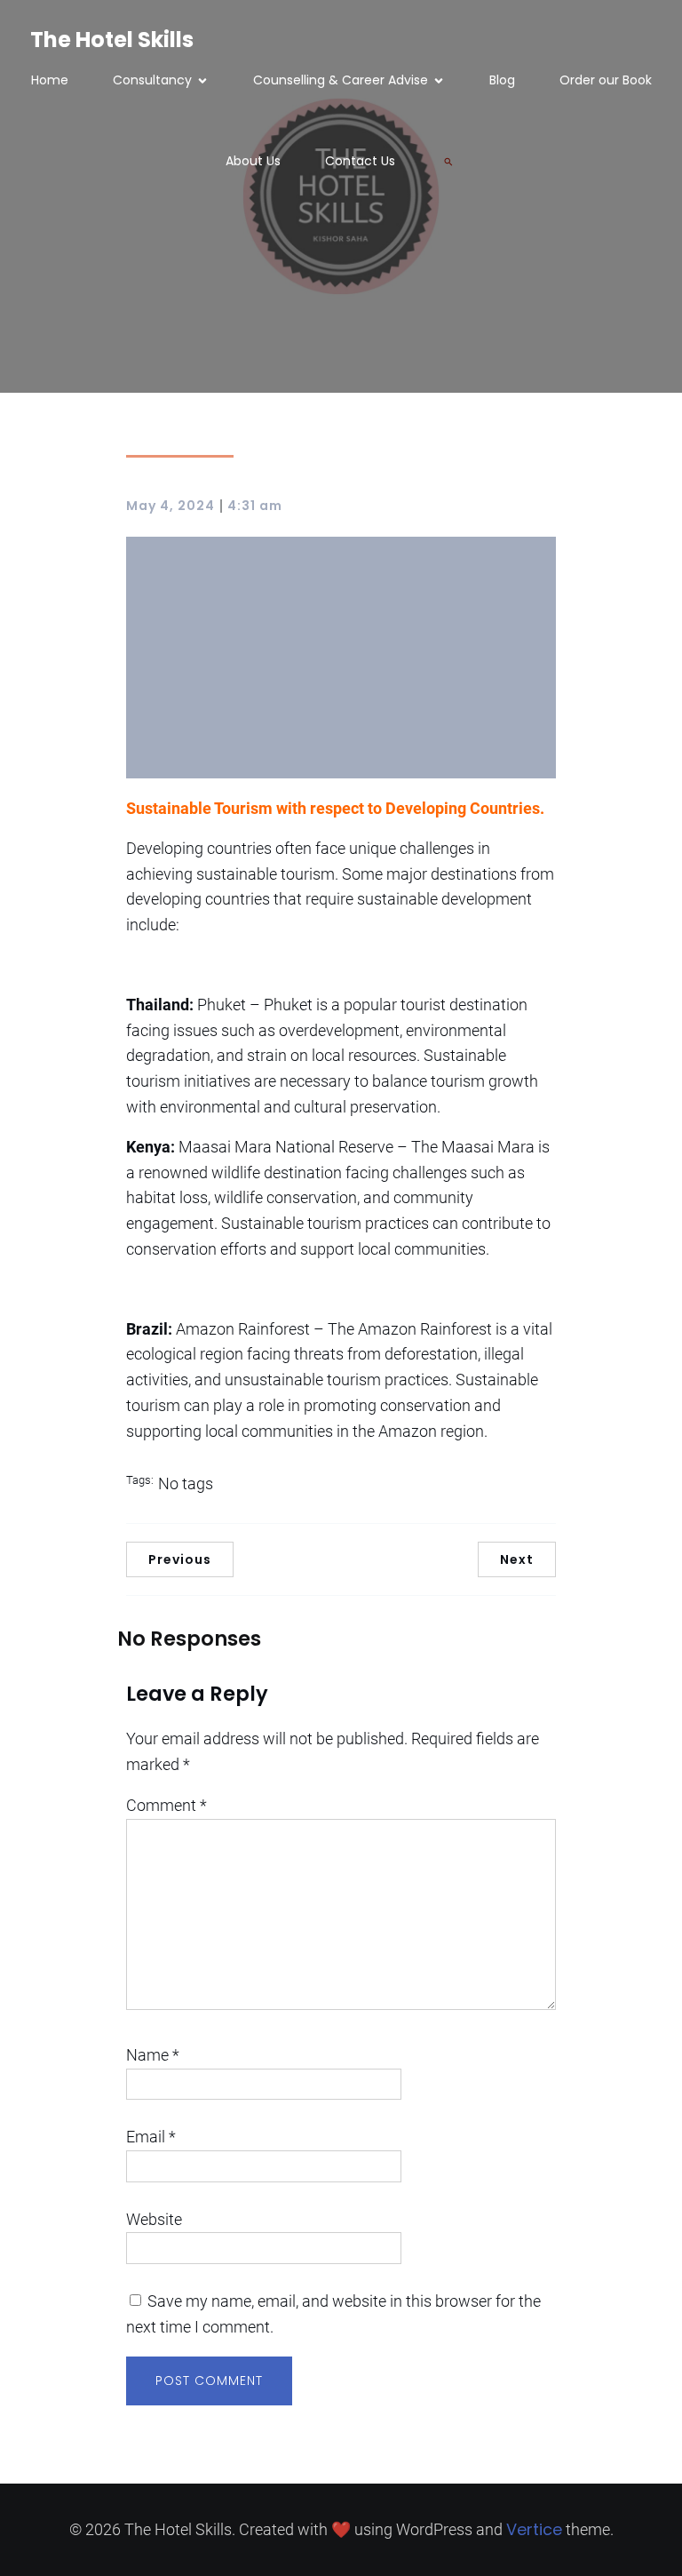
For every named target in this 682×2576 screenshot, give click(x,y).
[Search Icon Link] (448, 162)
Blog (502, 80)
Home (50, 80)
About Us (253, 161)
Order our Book (606, 80)
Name (153, 2055)
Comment (167, 1805)
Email (151, 2137)
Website (154, 2219)
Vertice (534, 2529)
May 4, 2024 (170, 506)
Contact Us (360, 161)
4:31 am (255, 506)
